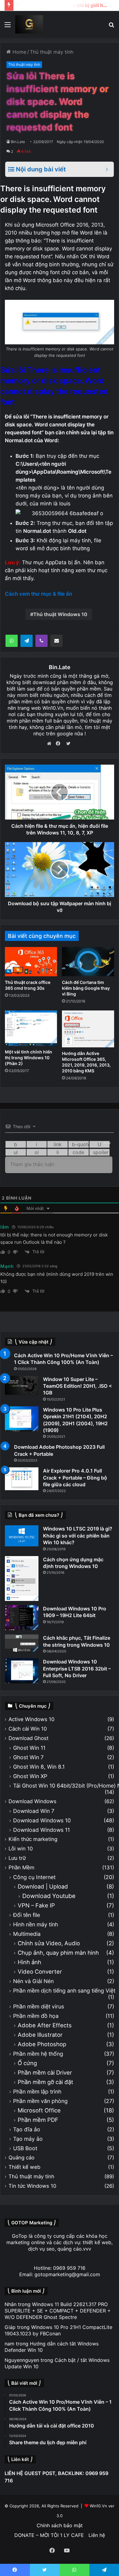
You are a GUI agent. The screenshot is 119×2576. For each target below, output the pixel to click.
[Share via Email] (56, 641)
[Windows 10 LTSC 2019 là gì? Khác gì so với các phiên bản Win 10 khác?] (22, 1536)
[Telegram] (27, 641)
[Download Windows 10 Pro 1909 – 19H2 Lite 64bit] (22, 1618)
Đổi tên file (27, 1915)
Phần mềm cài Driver (45, 2073)
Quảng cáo (22, 2158)
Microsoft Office (39, 2110)
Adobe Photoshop (42, 2044)
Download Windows (32, 1801)
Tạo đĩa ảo (27, 2129)
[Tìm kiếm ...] (111, 27)
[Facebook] (60, 744)
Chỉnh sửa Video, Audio (49, 1943)
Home (19, 52)
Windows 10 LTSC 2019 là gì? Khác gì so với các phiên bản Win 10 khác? (78, 1536)
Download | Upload (43, 1887)
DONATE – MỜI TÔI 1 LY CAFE (49, 2535)
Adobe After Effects (45, 2025)
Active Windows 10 (31, 1719)
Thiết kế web (24, 2167)
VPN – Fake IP (36, 1905)
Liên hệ (97, 2535)
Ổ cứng (27, 2063)
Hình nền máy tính (36, 1924)
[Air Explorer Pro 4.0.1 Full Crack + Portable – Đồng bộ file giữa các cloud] (22, 1479)
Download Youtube (49, 1896)
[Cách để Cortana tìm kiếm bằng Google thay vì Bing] (88, 962)
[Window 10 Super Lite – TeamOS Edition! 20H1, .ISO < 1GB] (22, 1385)
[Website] (51, 744)
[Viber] (41, 641)
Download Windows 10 (42, 1820)
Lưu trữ (17, 1858)
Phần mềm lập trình (37, 2092)
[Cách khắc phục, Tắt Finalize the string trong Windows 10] (22, 1643)
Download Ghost (29, 1738)
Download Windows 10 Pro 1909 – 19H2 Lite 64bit (75, 1612)
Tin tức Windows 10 (32, 2186)
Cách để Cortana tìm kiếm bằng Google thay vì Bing (86, 988)
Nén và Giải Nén (33, 1981)
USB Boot (25, 2148)
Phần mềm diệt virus (39, 2006)
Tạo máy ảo (28, 2139)
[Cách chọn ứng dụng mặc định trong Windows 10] (22, 1579)
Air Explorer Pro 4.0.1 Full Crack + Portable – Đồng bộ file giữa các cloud (75, 1478)
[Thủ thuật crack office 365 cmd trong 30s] (31, 962)
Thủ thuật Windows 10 (60, 614)
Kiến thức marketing (33, 1839)
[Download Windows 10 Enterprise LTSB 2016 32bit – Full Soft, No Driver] (22, 1671)
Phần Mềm (22, 1867)
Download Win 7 (34, 1811)
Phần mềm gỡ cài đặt (45, 2082)
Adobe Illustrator (40, 2035)
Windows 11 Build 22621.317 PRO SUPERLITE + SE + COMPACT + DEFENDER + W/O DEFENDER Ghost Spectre (58, 2311)
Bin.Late (18, 142)
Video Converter (40, 1972)
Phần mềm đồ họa (36, 2016)
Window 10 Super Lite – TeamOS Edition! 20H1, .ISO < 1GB (78, 1386)
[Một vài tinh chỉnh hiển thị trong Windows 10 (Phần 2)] (31, 1028)
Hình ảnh (29, 1962)
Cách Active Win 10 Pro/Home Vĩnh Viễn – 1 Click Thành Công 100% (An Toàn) (63, 1359)
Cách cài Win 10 (28, 1729)
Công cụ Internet (34, 1877)
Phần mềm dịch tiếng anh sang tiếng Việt (64, 1991)
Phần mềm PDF (38, 2120)
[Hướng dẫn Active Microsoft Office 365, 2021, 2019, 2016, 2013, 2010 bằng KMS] (88, 1029)
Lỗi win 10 (21, 1849)
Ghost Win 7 (28, 1757)
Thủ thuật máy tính (52, 52)
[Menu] (8, 27)
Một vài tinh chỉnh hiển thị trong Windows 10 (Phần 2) (29, 1058)
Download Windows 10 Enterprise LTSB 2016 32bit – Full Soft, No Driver (77, 1668)
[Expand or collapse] (107, 169)
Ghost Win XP (30, 1776)
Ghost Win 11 (29, 1748)
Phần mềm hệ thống (38, 2054)
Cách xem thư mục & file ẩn (38, 594)
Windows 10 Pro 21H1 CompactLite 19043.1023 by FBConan (58, 2330)
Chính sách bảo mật (60, 2525)
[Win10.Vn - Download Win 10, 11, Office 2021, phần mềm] (29, 24)
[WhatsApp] (12, 641)
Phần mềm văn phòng (40, 2101)
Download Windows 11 (41, 1830)
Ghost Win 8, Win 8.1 (39, 1767)
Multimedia (27, 1934)
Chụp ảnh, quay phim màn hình (58, 1953)
